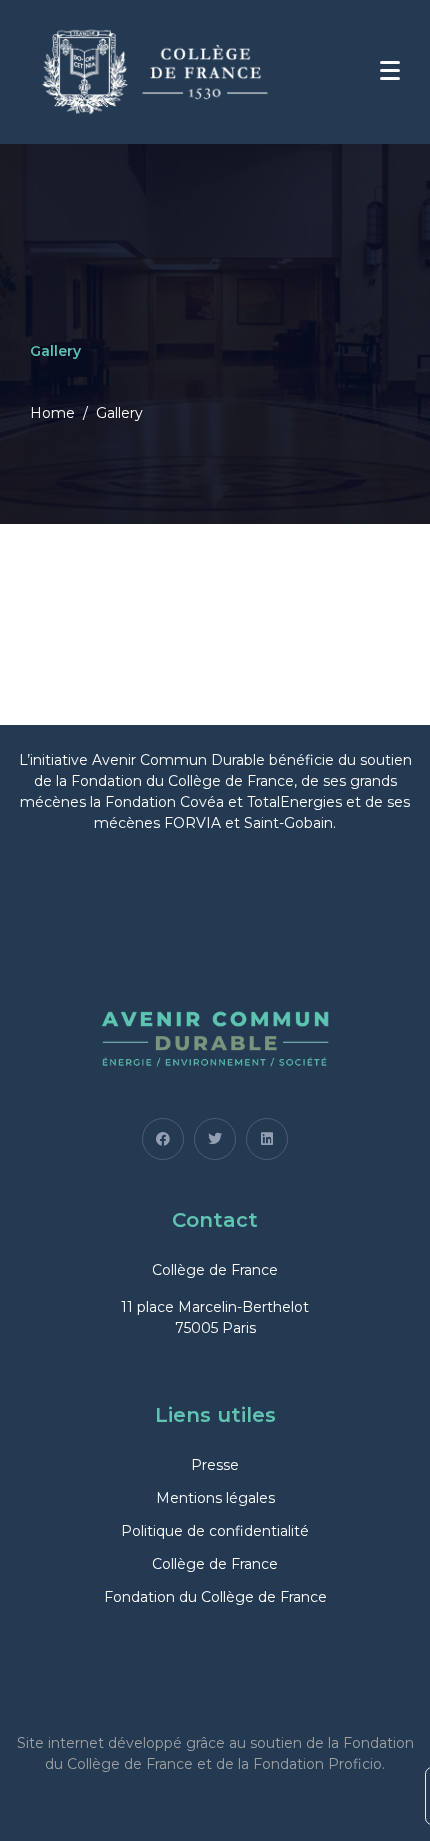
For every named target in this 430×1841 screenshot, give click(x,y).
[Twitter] (215, 1139)
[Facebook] (163, 1139)
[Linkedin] (267, 1139)
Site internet (60, 1743)
